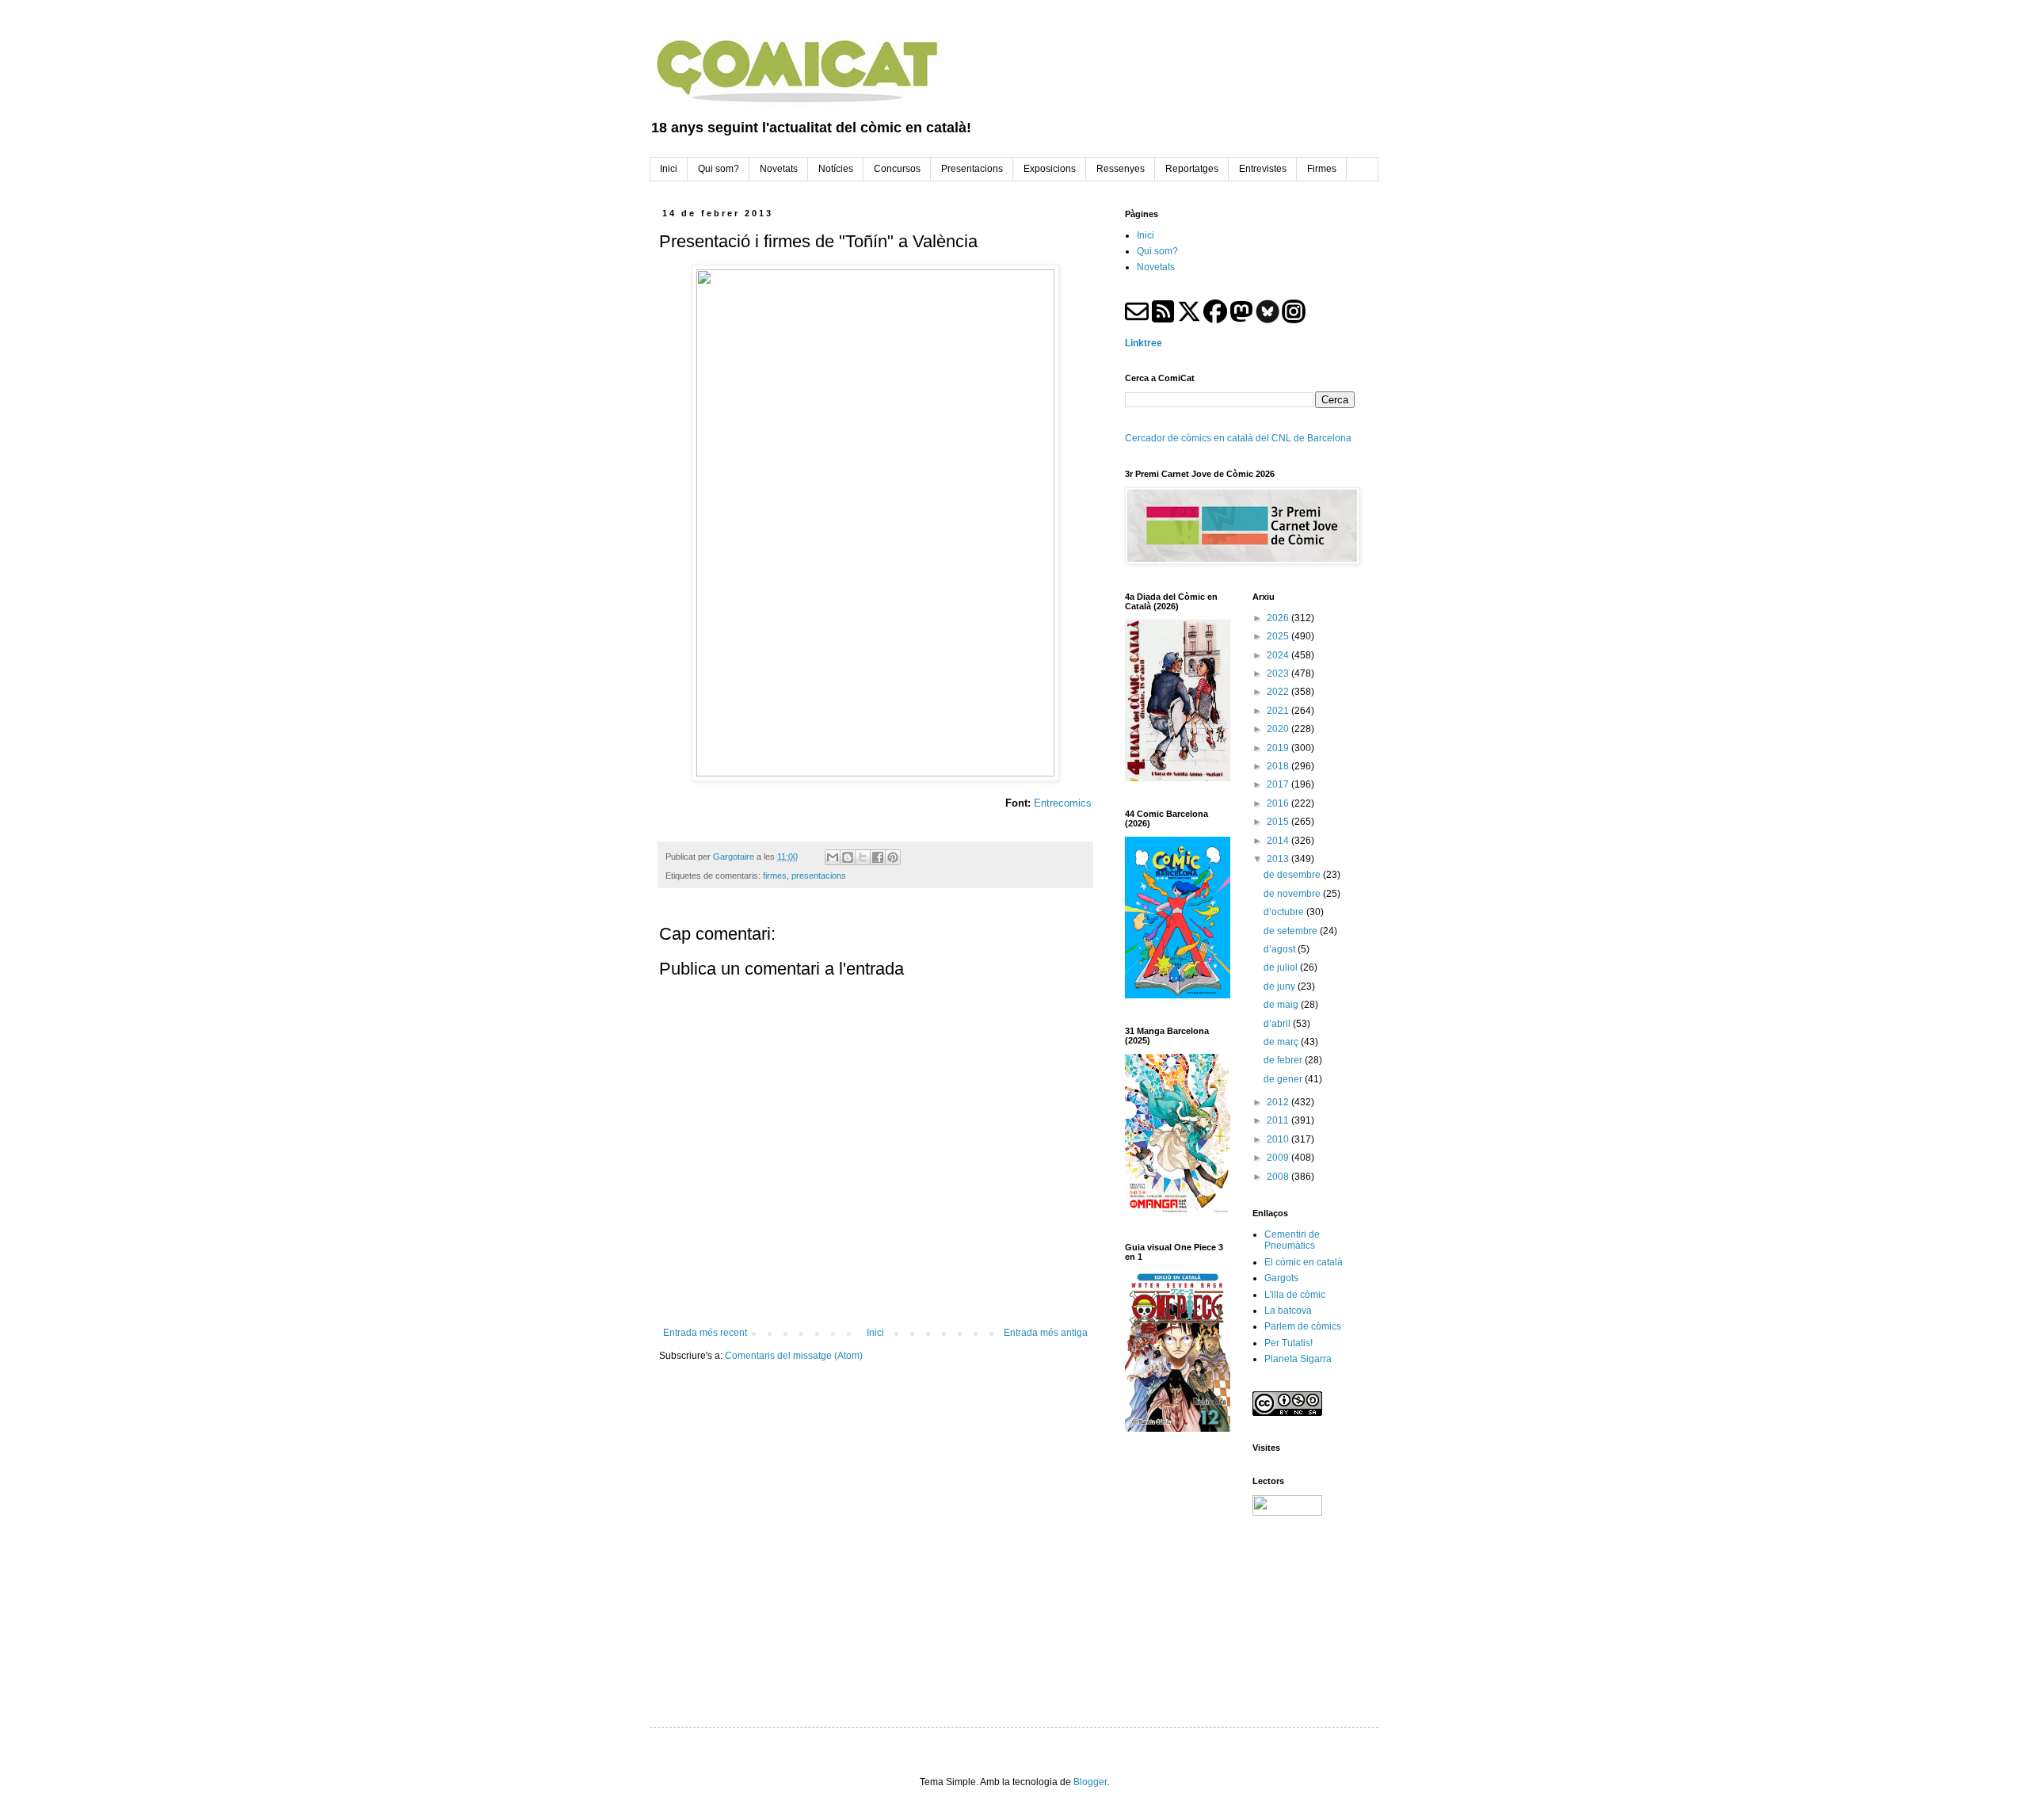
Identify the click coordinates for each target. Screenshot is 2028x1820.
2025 (1279, 636)
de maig (1282, 1005)
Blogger (1090, 1782)
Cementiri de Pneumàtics (1292, 1240)
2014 (1279, 841)
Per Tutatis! (1288, 1343)
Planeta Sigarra (1298, 1359)
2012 (1279, 1102)
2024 (1279, 655)
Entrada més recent (705, 1333)
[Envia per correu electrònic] (833, 857)
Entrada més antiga (1046, 1333)
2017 (1279, 784)
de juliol (1282, 967)
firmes (775, 876)
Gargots (1281, 1278)
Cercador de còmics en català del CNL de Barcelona (1238, 438)
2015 (1279, 822)
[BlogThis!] (848, 857)
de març (1282, 1042)
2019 (1279, 748)
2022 (1279, 692)
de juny (1281, 986)
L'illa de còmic (1295, 1295)
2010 (1279, 1139)
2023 (1279, 673)
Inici (875, 1333)
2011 (1279, 1120)
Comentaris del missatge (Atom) (794, 1356)
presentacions (819, 876)
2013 (1279, 859)
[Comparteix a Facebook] (878, 857)
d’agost (1281, 949)
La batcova (1288, 1311)
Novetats (1156, 267)
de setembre (1292, 931)
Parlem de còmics (1303, 1326)
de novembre (1293, 894)
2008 (1279, 1177)
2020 (1279, 729)
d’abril (1278, 1024)
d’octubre (1285, 912)
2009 (1279, 1158)
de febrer (1284, 1060)
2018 (1279, 766)
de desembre (1293, 875)
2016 (1279, 803)
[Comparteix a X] (863, 857)
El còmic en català (1304, 1262)
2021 (1279, 711)
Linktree (1144, 343)
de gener (1284, 1079)
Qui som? (1157, 251)
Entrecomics (1063, 803)
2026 (1279, 618)
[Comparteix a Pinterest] (893, 857)
